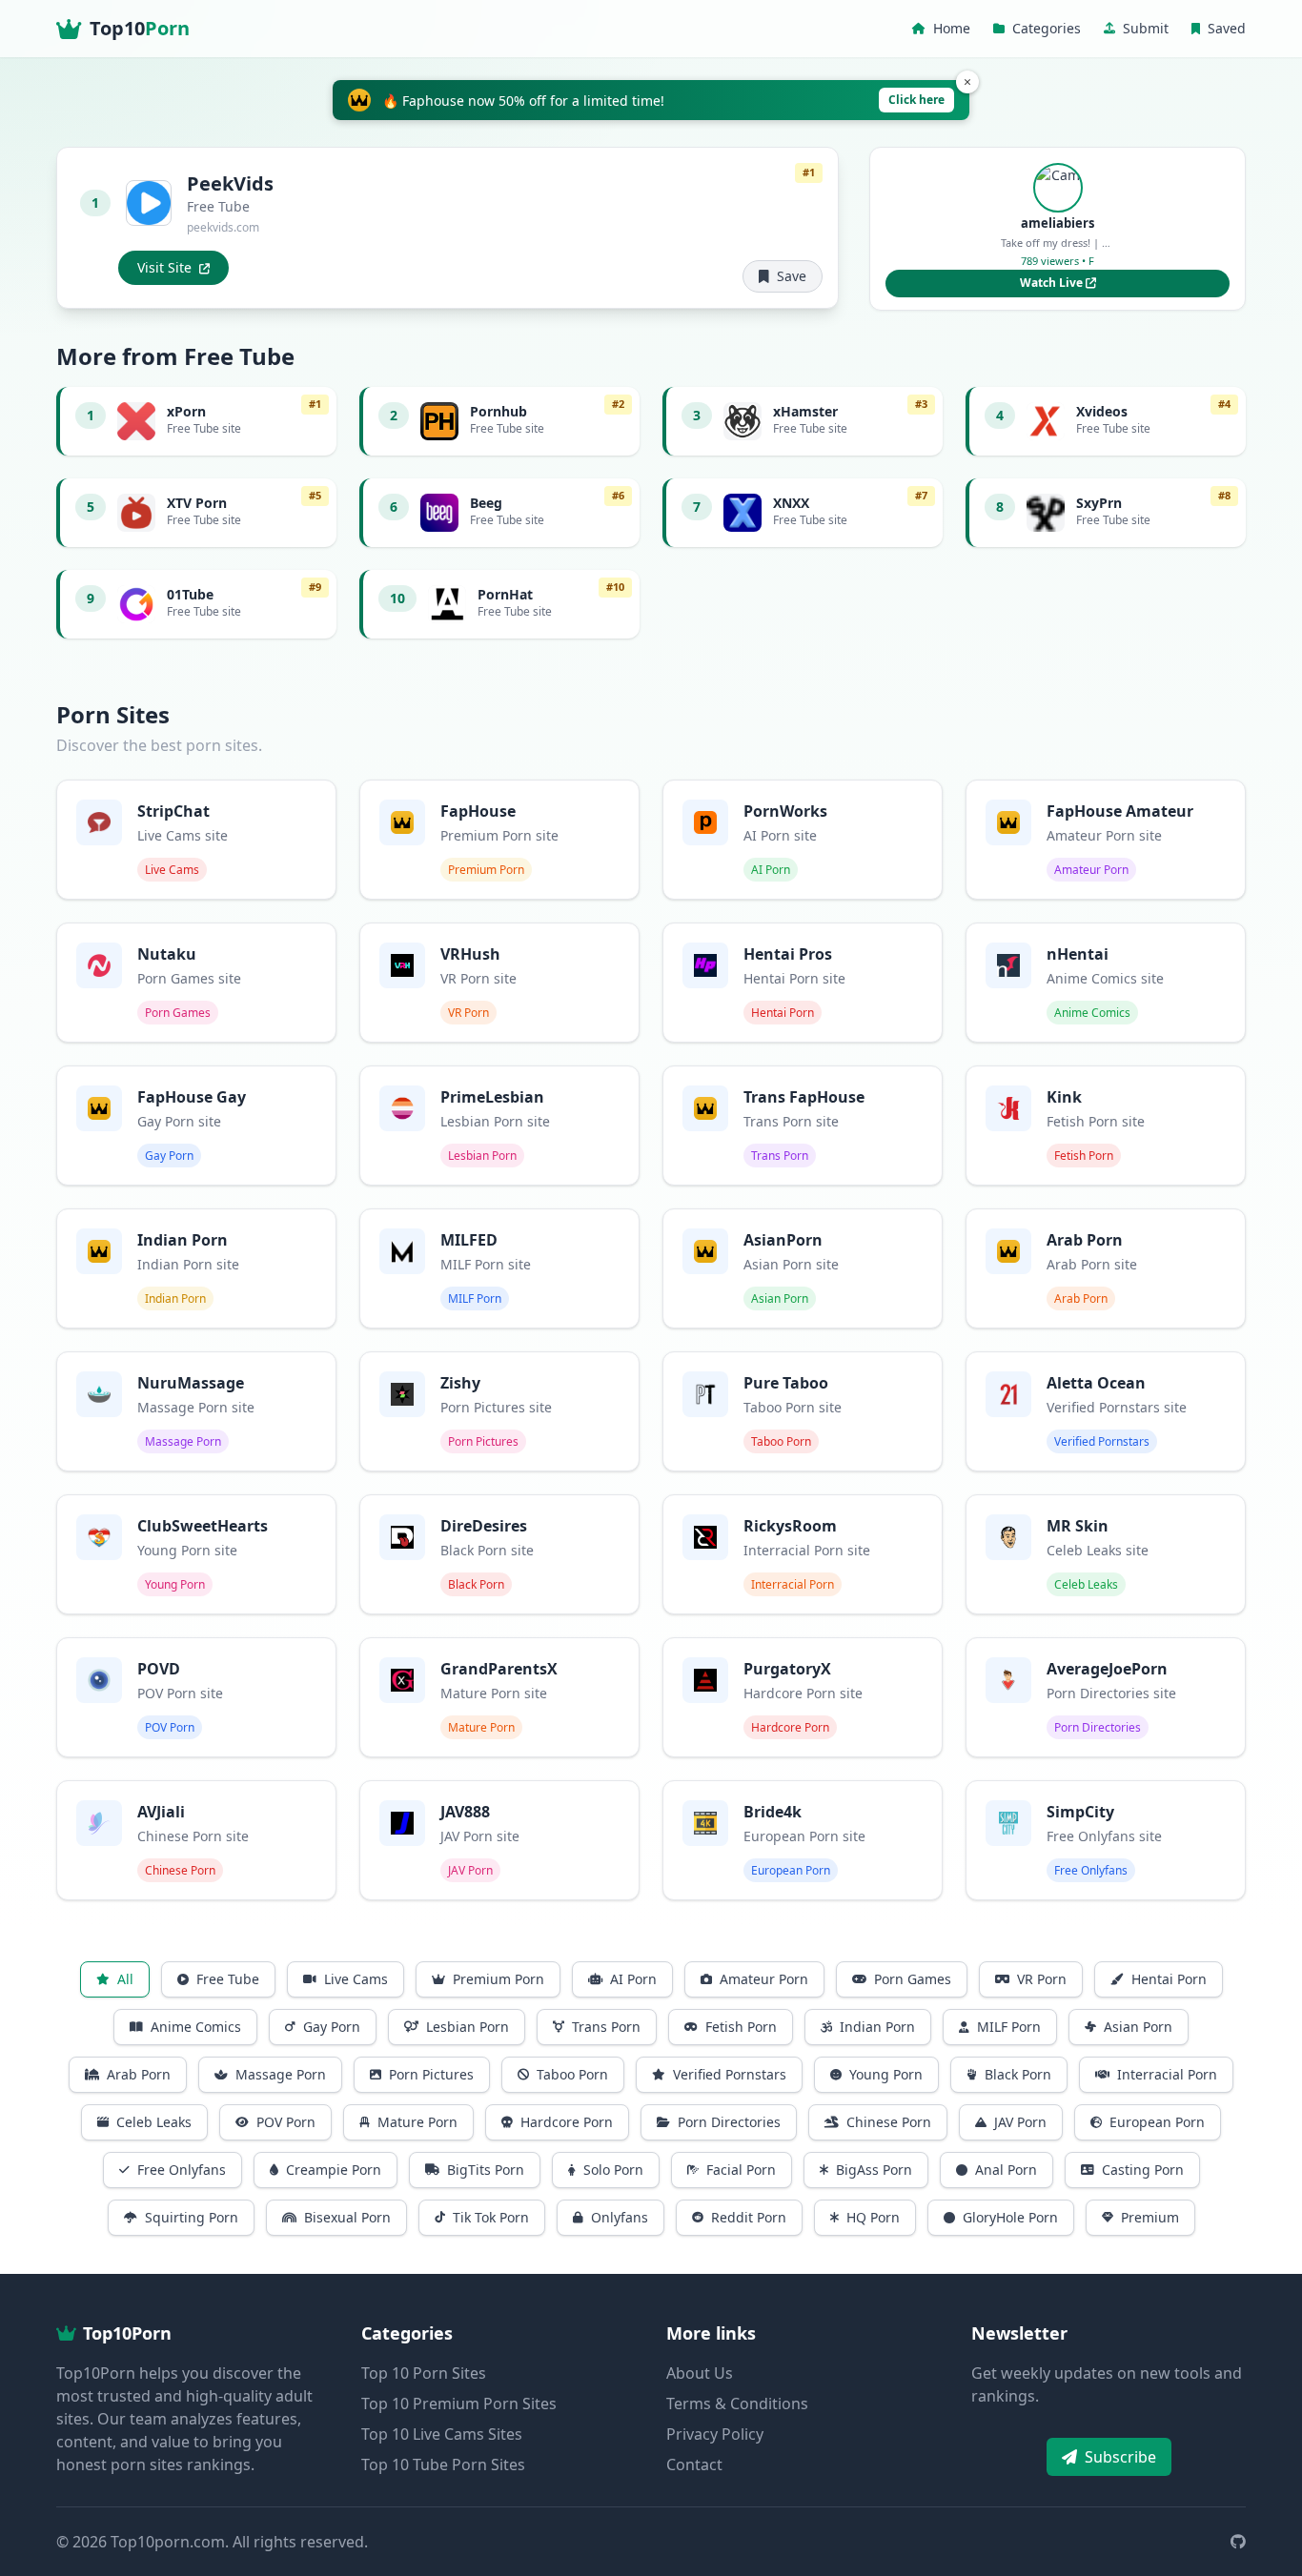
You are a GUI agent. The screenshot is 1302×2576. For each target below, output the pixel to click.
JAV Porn (1020, 2122)
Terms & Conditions (737, 2404)
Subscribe (1120, 2457)
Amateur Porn (764, 1979)
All (125, 1979)
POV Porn (286, 2122)
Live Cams (356, 1979)
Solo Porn (613, 2170)
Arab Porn (139, 2074)
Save (792, 276)
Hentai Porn (1169, 1979)
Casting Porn (1143, 2170)
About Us (700, 2373)
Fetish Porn (741, 2027)
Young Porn (886, 2074)
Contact (694, 2464)
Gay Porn (332, 2027)
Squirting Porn (192, 2217)
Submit (1146, 28)
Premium (1150, 2217)
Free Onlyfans (182, 2170)
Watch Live (1053, 283)
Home (952, 28)
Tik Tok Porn (491, 2217)
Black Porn (1018, 2074)
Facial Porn (741, 2170)
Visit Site (164, 267)
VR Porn (1042, 1979)
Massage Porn (281, 2074)
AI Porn (633, 1979)
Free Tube (228, 1979)
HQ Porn (873, 2217)
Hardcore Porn (567, 2122)
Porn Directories (729, 2122)
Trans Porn (606, 2027)
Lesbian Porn (468, 2027)
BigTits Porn (486, 2170)
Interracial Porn (1167, 2074)
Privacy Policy (715, 2434)
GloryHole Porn (1010, 2217)
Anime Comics (196, 2027)
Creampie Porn (334, 2170)
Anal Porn (1006, 2170)
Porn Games (913, 1979)
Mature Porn (417, 2122)
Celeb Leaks (154, 2122)
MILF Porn (1009, 2027)
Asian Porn (1138, 2027)
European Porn (1157, 2122)
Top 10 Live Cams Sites (442, 2434)
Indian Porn (877, 2027)
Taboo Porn (572, 2074)
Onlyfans (620, 2217)
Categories (1047, 28)
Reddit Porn (749, 2217)
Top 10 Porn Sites (424, 2373)
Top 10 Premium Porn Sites (459, 2404)
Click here (916, 100)
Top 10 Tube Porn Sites (443, 2464)
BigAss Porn (874, 2170)
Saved (1227, 28)
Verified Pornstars (730, 2074)
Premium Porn (498, 1979)
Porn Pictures (431, 2074)
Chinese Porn (889, 2122)
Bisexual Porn (347, 2217)
